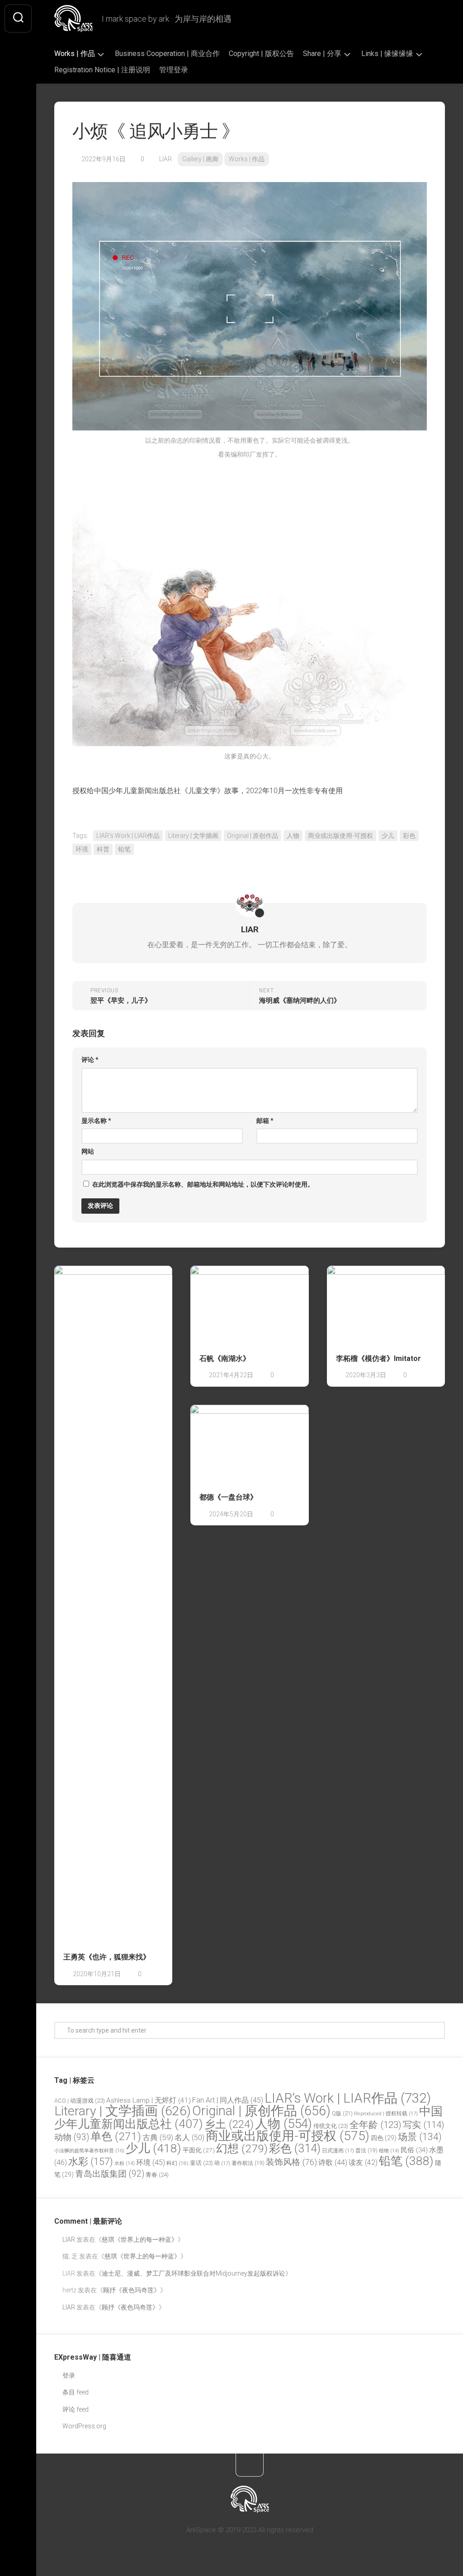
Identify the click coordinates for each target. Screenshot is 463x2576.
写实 (424, 2125)
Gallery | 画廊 (200, 159)
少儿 (388, 836)
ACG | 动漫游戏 (80, 2101)
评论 (90, 1060)
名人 (189, 2138)
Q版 (342, 2113)
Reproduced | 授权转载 (386, 2113)
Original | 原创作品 (253, 836)
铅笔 (124, 849)
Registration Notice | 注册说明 (102, 70)
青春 (157, 2175)
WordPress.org (84, 2426)
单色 (116, 2136)
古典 (158, 2137)
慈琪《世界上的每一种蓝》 (140, 2239)
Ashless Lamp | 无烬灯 (149, 2100)
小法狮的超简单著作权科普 (89, 2151)
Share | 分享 (322, 54)
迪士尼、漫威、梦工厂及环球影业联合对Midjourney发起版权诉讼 (194, 2273)
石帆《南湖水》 (225, 1358)
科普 (103, 849)
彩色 (409, 836)
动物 (72, 2137)
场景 (420, 2137)
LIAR (165, 159)
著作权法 (248, 2163)
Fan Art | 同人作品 (228, 2100)
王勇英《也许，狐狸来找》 (107, 1957)
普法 (366, 2151)
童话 (201, 2163)
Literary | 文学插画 (193, 836)
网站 (88, 1151)
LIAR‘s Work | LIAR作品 (128, 836)
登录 (69, 2375)
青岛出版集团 (110, 2174)
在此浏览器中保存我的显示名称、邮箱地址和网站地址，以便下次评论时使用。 (203, 1184)
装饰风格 (291, 2162)
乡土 (229, 2124)
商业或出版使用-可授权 (340, 836)
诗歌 (333, 2162)
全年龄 (376, 2125)
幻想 (242, 2148)
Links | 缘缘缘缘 (387, 54)
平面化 (199, 2150)
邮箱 (265, 1121)
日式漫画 (338, 2151)
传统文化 (331, 2126)
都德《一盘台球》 (228, 1497)
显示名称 (96, 1121)
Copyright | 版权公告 (261, 54)
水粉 (125, 2163)
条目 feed (76, 2392)
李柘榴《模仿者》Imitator (378, 1358)
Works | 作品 (75, 54)
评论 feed (76, 2409)
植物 (389, 2151)
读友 (363, 2162)
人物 (293, 836)
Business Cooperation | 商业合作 (167, 54)
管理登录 (174, 70)
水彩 (91, 2162)
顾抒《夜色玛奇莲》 (132, 2290)
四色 (384, 2138)
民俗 (414, 2150)
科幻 (177, 2163)
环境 (82, 849)
